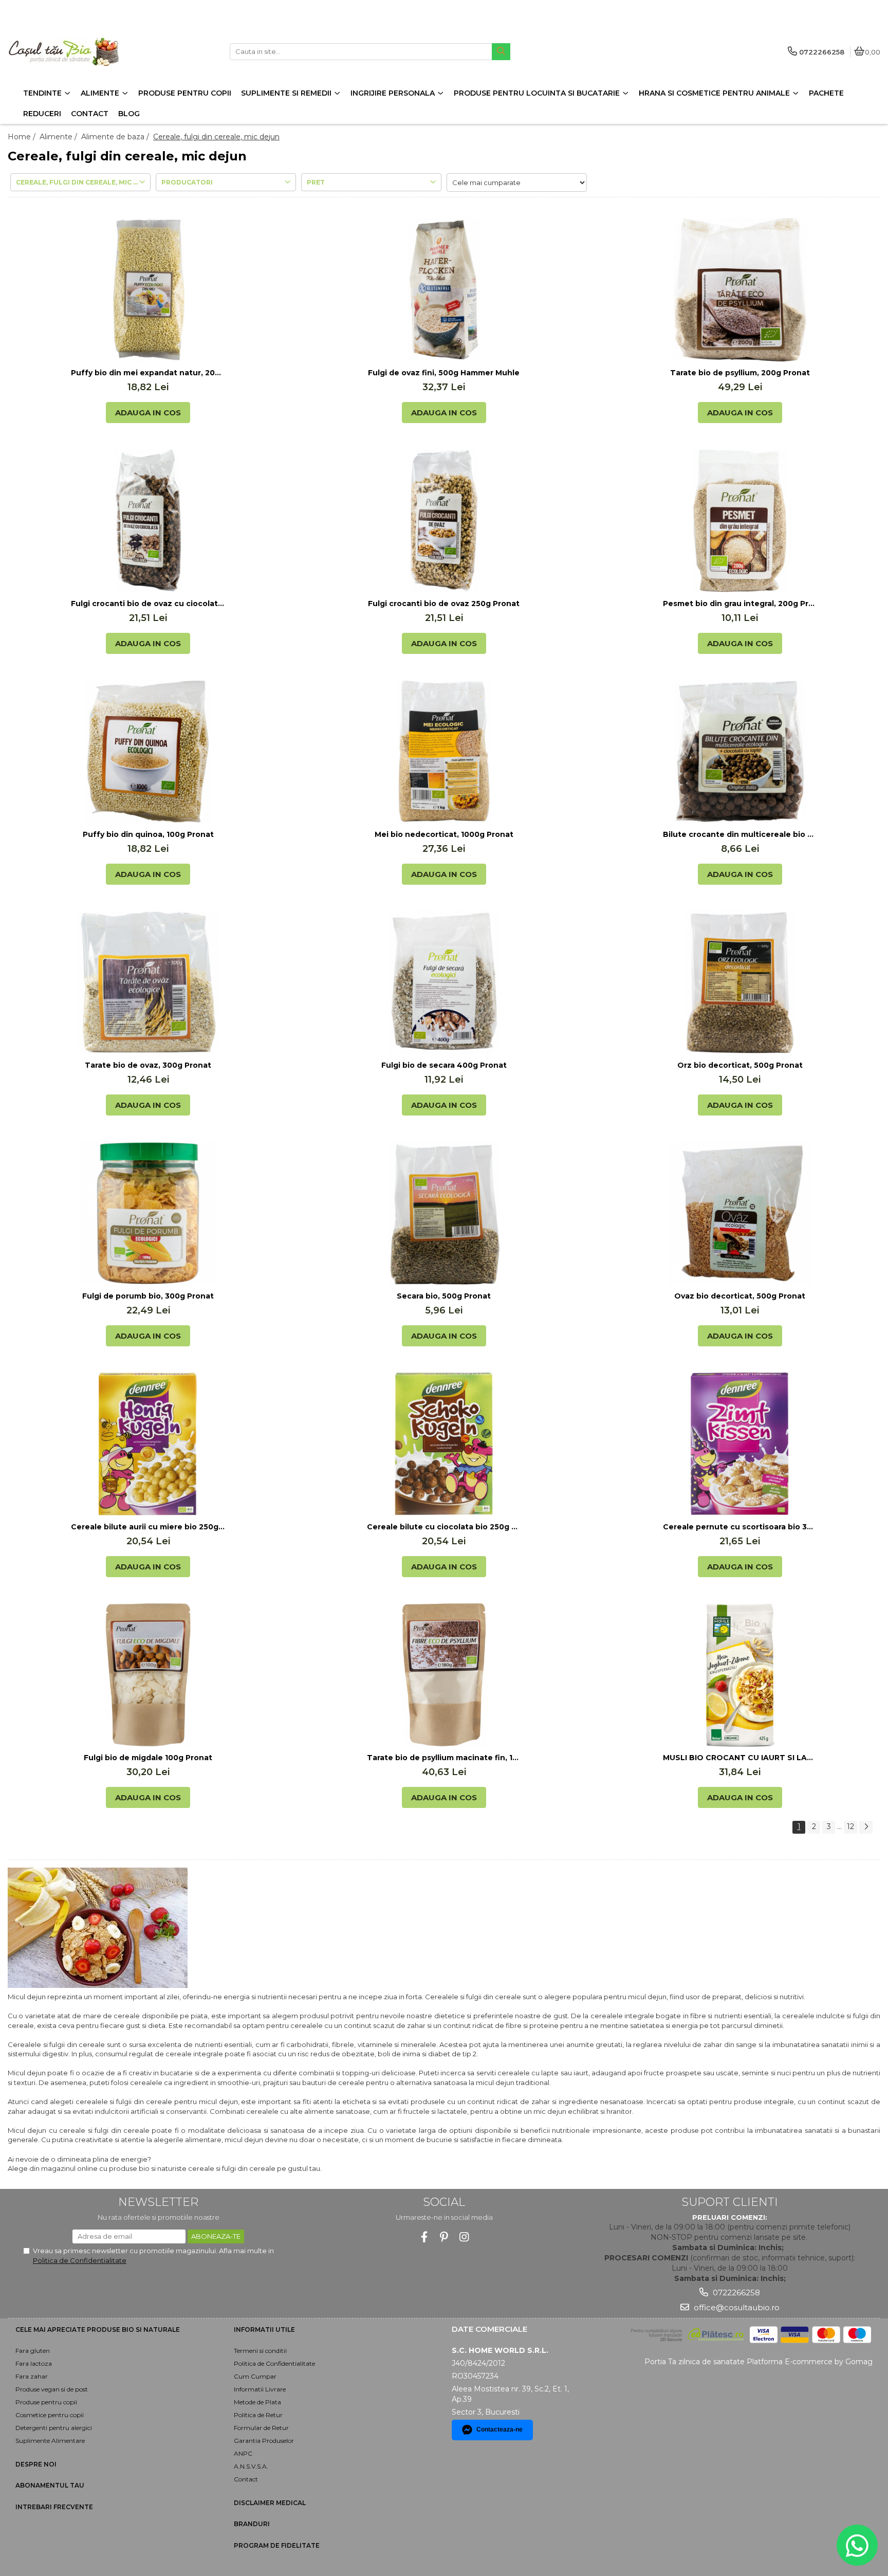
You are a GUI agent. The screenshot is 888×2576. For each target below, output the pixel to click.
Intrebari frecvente (54, 2507)
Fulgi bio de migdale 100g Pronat (148, 1758)
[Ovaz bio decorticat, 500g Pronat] (740, 1213)
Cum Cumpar (255, 2376)
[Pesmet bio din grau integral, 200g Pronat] (740, 521)
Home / (23, 137)
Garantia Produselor (264, 2441)
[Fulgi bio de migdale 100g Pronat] (148, 1675)
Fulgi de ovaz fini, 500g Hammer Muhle (444, 373)
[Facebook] (424, 2237)
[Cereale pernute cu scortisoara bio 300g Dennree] (740, 1444)
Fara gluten (33, 2351)
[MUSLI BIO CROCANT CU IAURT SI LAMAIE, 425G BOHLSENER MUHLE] (740, 1675)
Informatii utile (264, 2330)
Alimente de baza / (116, 137)
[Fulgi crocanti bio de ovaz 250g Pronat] (444, 521)
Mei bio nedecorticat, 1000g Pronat (444, 834)
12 (850, 1826)
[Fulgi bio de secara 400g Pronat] (444, 982)
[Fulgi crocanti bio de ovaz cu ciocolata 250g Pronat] (148, 521)
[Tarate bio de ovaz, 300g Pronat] (148, 982)
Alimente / (59, 137)
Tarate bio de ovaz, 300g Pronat (148, 1065)
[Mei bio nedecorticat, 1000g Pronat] (444, 752)
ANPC (243, 2453)
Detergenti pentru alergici (54, 2428)
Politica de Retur (258, 2415)
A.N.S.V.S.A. (251, 2466)
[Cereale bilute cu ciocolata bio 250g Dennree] (444, 1444)
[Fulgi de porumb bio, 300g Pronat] (148, 1213)
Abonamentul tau (50, 2485)
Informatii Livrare (260, 2389)
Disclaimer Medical (270, 2503)
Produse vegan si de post (52, 2389)
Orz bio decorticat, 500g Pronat (740, 1065)
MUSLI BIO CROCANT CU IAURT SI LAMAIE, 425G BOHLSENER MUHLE (740, 1758)
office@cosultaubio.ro (736, 2307)
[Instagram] (464, 2237)
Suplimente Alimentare (50, 2441)
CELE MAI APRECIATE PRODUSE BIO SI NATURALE (98, 2330)
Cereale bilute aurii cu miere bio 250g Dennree (148, 1527)
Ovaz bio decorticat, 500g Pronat (740, 1296)
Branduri (252, 2524)
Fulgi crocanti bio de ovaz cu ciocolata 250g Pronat (148, 604)
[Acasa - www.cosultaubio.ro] (72, 52)
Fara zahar (32, 2376)
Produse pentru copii (46, 2402)
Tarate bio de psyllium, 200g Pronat (740, 373)
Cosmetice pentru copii (50, 2415)
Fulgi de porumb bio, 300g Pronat (148, 1296)
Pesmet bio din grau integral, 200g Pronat (740, 604)
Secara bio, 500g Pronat (444, 1296)
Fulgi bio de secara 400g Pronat (444, 1065)
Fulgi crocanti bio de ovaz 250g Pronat (444, 604)
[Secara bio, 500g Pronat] (444, 1213)
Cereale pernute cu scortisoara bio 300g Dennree (740, 1527)
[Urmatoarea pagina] (866, 1827)
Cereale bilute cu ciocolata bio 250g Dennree (444, 1527)
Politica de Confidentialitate (80, 2260)
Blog (129, 114)
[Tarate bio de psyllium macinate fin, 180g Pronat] (444, 1675)
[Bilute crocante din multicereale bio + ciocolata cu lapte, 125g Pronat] (740, 752)
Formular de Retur (261, 2428)
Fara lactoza (34, 2363)
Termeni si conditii (260, 2351)
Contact (246, 2479)
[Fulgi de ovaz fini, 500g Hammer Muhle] (444, 290)
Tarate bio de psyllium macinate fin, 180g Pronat (444, 1758)
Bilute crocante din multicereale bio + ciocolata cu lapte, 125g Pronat (740, 834)
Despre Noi (36, 2464)
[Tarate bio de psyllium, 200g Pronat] (740, 290)
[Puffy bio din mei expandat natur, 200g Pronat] (148, 290)
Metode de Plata (257, 2402)
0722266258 (735, 2292)
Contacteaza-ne (499, 2429)
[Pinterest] (444, 2237)
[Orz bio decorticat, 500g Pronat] (740, 982)
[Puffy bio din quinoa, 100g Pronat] (148, 752)
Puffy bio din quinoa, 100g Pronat (148, 834)
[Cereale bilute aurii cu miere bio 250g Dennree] (148, 1444)
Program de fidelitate (277, 2545)
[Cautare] (501, 52)
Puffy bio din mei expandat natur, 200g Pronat (148, 373)
